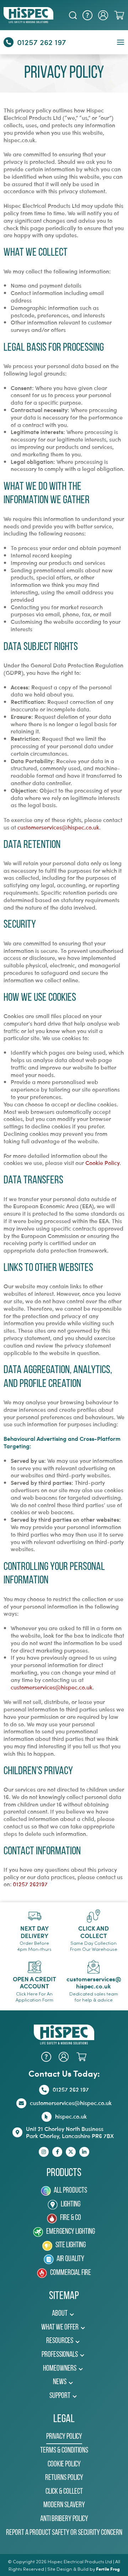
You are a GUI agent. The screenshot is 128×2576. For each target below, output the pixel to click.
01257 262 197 (42, 42)
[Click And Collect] (94, 1916)
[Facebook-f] (57, 2152)
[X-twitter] (71, 2152)
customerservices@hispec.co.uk (58, 827)
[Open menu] (121, 42)
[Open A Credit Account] (34, 1967)
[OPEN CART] (119, 15)
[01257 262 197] (9, 42)
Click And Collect (94, 1932)
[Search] (73, 15)
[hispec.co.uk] (47, 2117)
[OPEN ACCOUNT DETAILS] (103, 15)
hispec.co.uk (71, 2116)
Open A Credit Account (34, 1982)
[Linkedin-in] (84, 2152)
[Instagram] (44, 2152)
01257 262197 (30, 1884)
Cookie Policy (102, 1163)
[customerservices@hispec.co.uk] (94, 1967)
